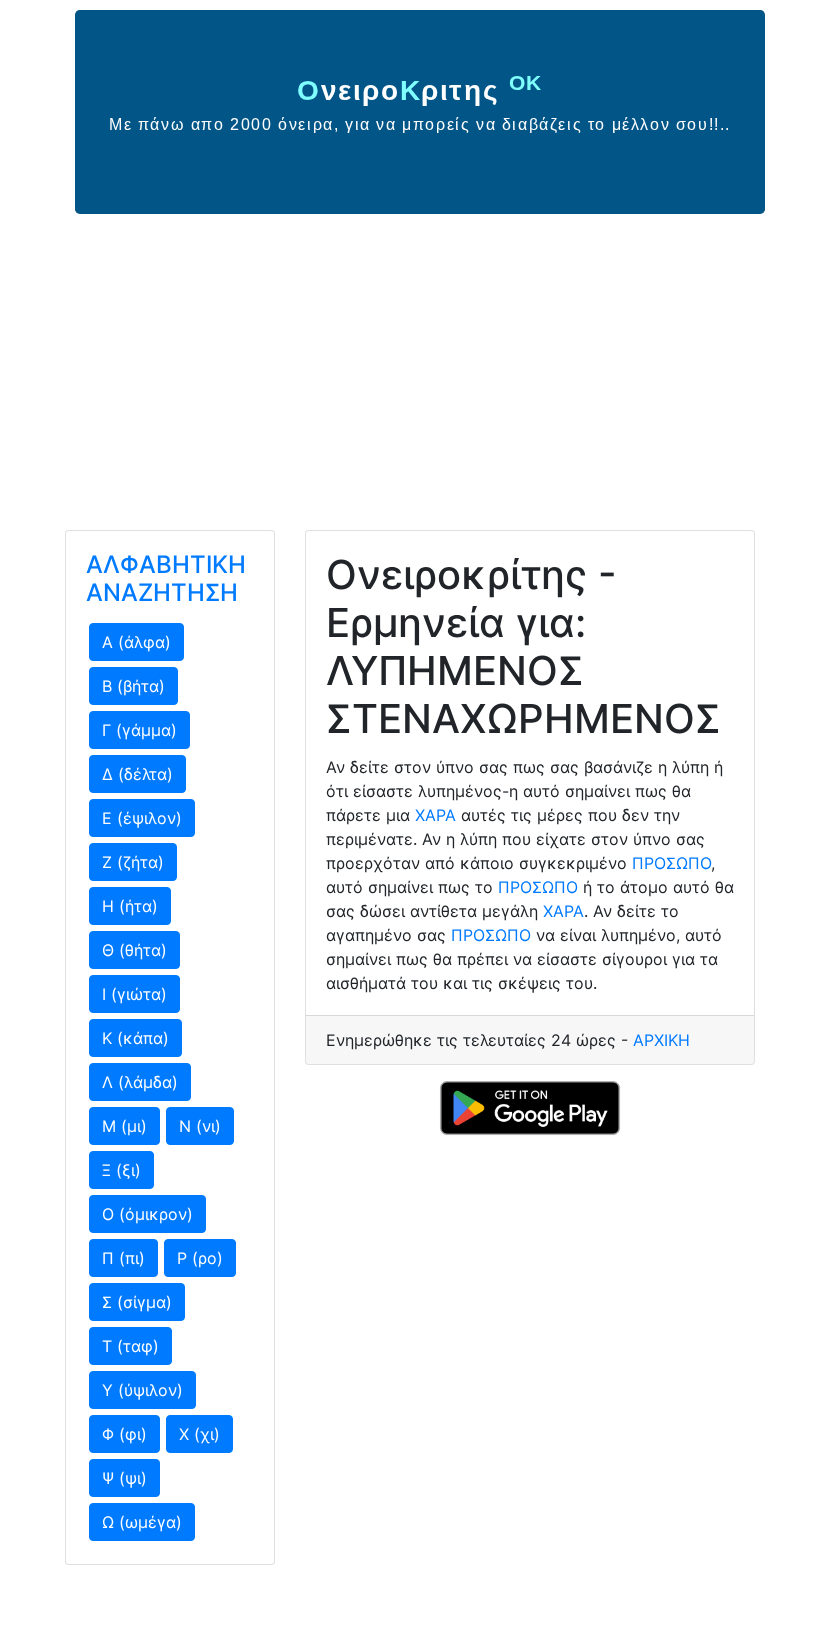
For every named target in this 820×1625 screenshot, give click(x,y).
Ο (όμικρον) (147, 1214)
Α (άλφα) (136, 642)
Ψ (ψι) (124, 1478)
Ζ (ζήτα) (133, 862)
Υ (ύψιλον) (142, 1390)
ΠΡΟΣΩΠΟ (671, 863)
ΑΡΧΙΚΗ (661, 1040)
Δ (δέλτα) (137, 774)
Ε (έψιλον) (142, 818)
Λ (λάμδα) (140, 1082)
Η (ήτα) (130, 906)
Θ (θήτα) (134, 950)
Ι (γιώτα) (134, 994)
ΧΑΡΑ (435, 815)
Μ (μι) (124, 1126)
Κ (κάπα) (135, 1038)
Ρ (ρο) (200, 1258)
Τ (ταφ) (130, 1346)
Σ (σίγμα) (137, 1302)
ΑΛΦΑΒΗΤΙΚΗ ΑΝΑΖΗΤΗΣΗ (166, 579)
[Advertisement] (410, 364)
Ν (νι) (200, 1126)
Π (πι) (123, 1258)
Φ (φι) (124, 1434)
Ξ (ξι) (121, 1170)
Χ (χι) (199, 1434)
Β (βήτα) (133, 686)
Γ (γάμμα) (139, 730)
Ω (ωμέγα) (142, 1522)
